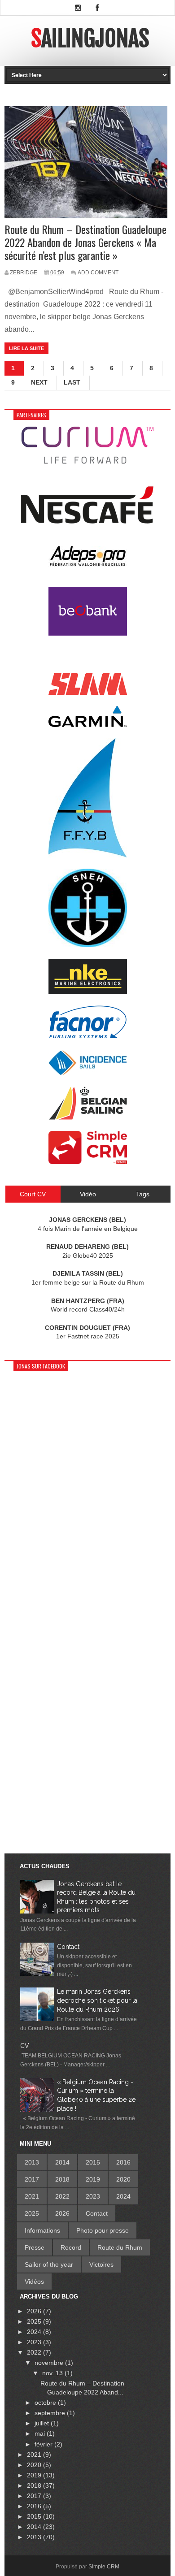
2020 (123, 2179)
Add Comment (98, 273)
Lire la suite (26, 348)
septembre (51, 2413)
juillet (43, 2423)
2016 (123, 2162)
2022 (62, 2196)
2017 (32, 2179)
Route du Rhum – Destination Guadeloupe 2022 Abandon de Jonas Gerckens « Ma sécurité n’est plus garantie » (85, 242)
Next (39, 382)
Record (71, 2247)
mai (41, 2433)
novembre (50, 2363)
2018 (62, 2179)
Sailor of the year (49, 2264)
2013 (32, 2162)
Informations (42, 2230)
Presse (35, 2247)
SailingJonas (90, 39)
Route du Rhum (120, 2247)
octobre (46, 2403)
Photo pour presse (103, 2230)
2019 (93, 2179)
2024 (123, 2196)
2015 (93, 2162)
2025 (32, 2213)
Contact (68, 1947)
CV (25, 2046)
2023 (93, 2196)
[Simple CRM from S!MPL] (88, 1162)
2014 (62, 2162)
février (44, 2444)
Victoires (101, 2264)
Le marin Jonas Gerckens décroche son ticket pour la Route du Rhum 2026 (97, 2000)
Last (72, 382)
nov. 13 (53, 2373)
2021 (32, 2196)
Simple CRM (104, 2567)
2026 (62, 2213)
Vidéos (34, 2282)
